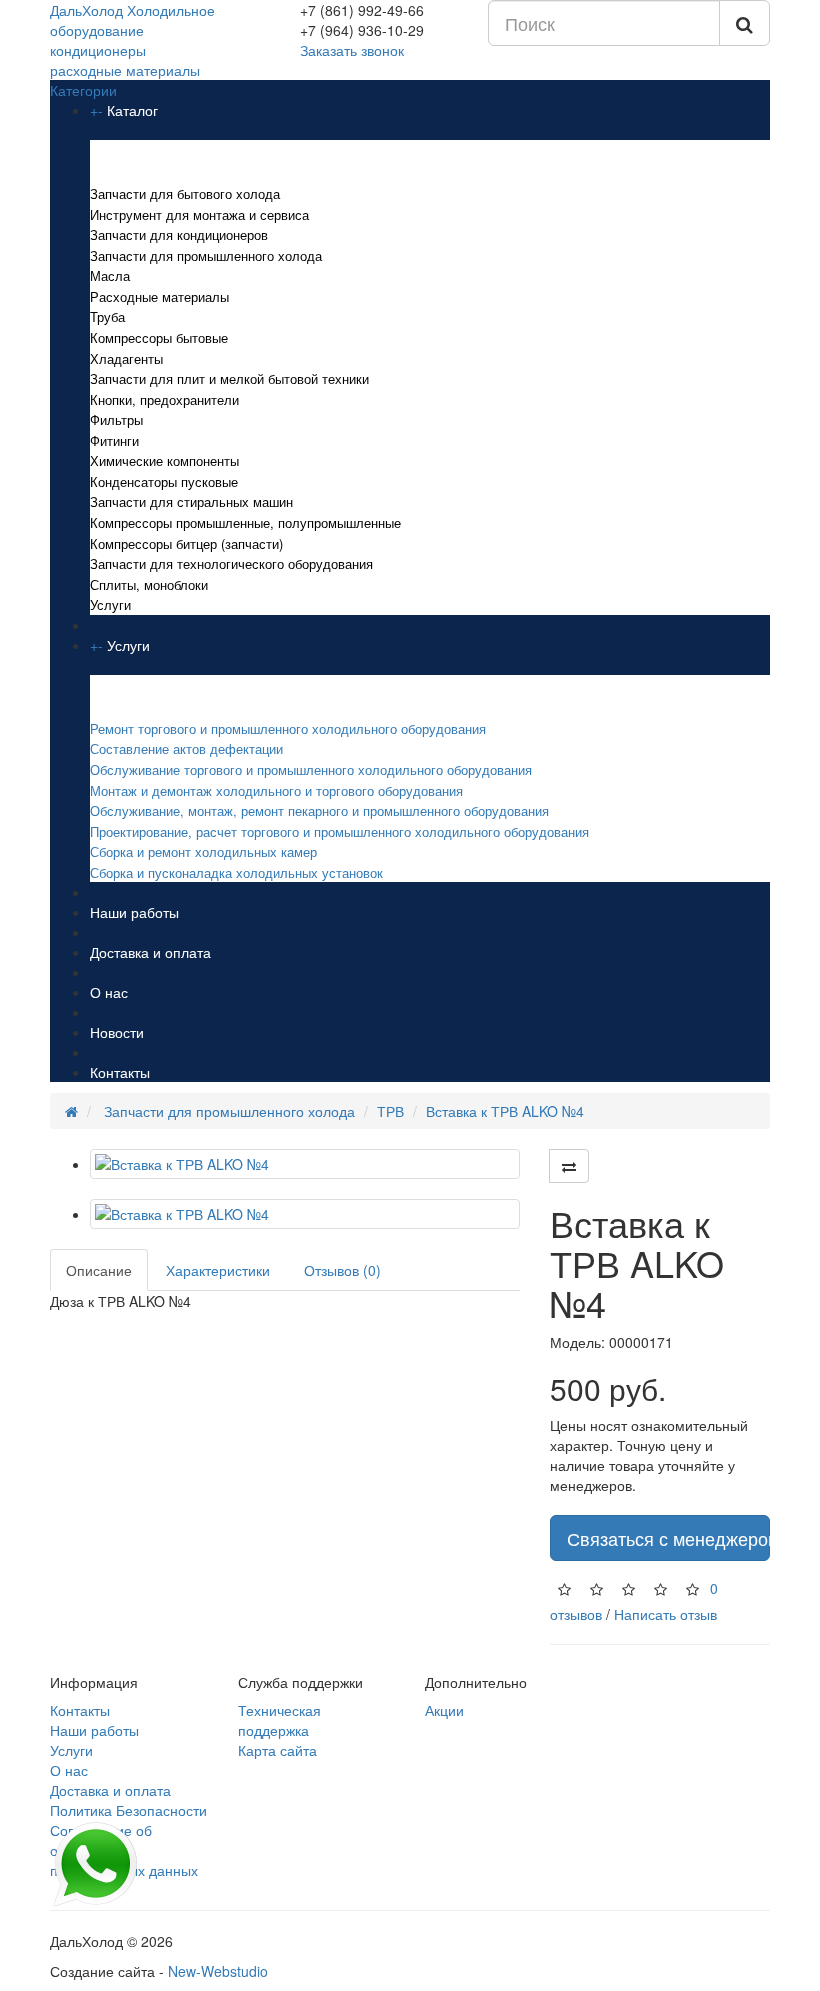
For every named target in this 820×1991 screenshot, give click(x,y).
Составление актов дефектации (186, 748)
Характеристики (218, 1270)
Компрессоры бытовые (159, 337)
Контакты (120, 1072)
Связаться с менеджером (668, 1538)
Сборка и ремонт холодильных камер (203, 851)
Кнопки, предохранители (164, 399)
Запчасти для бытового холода (185, 193)
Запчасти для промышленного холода (206, 255)
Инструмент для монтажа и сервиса (199, 214)
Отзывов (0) (342, 1270)
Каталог (132, 110)
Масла (110, 275)
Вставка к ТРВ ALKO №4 (505, 1111)
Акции (444, 1710)
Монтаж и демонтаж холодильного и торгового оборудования (276, 790)
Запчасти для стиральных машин (191, 501)
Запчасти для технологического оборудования (231, 563)
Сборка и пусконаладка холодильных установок (236, 872)
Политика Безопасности (128, 1810)
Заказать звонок (352, 50)
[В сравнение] (569, 1166)
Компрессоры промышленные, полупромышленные (245, 522)
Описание (99, 1270)
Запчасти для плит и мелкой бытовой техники (229, 378)
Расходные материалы (159, 296)
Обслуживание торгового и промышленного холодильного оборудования (311, 769)
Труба (107, 316)
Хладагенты (126, 358)
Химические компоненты (164, 460)
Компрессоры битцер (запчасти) (186, 543)
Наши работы (134, 912)
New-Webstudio (218, 1971)
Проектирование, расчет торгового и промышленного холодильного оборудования (339, 831)
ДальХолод (132, 40)
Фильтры (116, 419)
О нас (109, 992)
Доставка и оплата (150, 952)
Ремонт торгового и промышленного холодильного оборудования (290, 728)
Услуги (110, 604)
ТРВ (390, 1111)
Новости (117, 1032)
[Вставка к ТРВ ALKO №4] (305, 1164)
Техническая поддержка (279, 1720)
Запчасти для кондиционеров (179, 234)
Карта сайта (277, 1750)
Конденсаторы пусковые (164, 481)
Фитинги (114, 440)
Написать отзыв (665, 1614)
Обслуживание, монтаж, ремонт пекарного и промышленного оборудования (319, 810)
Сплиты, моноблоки (149, 584)
